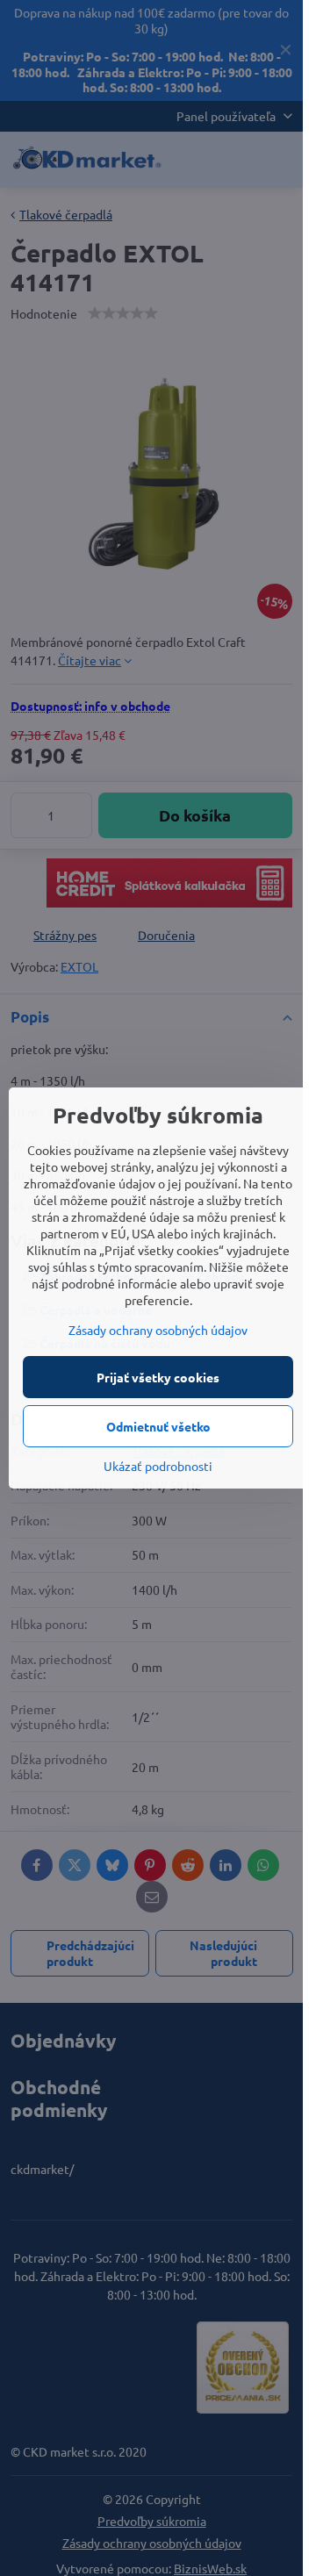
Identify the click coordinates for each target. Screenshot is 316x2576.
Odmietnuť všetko (158, 1426)
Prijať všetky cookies (158, 1377)
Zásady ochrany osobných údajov (158, 1330)
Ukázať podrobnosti (158, 1466)
